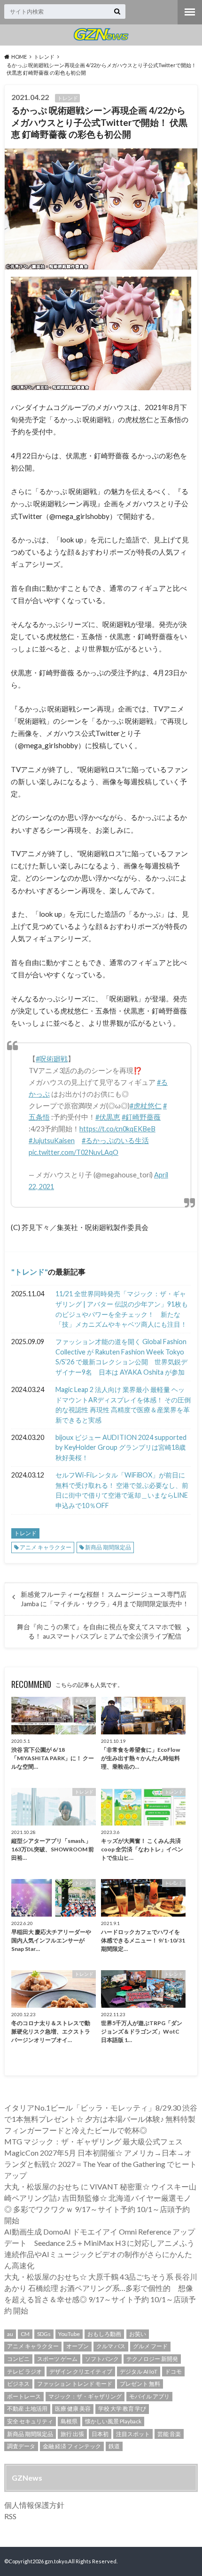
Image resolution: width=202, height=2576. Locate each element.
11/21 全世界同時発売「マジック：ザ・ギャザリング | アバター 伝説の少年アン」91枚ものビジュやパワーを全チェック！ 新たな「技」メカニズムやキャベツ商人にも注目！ (122, 1309)
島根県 (69, 2421)
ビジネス (18, 2384)
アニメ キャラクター (46, 1547)
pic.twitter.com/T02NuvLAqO (74, 1152)
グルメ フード (150, 2346)
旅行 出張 (72, 2434)
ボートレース (24, 2396)
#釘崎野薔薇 (141, 1117)
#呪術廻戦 (52, 1059)
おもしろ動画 (104, 2334)
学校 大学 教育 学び (122, 2409)
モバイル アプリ (149, 2396)
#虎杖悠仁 (146, 1106)
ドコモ (173, 2371)
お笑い (138, 2334)
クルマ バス (111, 2346)
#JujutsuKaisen (52, 1141)
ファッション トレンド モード (75, 2384)
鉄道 (114, 2446)
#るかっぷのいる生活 (115, 1141)
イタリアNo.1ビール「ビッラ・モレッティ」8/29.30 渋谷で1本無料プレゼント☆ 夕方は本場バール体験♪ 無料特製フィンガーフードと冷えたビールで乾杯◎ (101, 2119)
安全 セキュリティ (30, 2421)
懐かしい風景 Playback (113, 2421)
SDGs (44, 2334)
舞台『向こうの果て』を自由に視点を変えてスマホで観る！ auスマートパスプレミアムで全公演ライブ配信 (99, 1632)
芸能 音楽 (169, 2434)
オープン (78, 2346)
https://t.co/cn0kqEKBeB (117, 1129)
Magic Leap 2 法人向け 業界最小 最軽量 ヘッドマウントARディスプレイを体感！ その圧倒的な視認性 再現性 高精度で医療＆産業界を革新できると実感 (123, 1405)
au (10, 2334)
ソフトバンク (102, 2359)
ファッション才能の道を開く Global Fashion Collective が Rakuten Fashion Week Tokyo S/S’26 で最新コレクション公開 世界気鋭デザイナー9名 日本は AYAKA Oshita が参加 (121, 1357)
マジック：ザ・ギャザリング (85, 2396)
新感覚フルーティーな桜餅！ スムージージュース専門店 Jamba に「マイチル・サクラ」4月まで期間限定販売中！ (105, 1599)
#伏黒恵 (108, 1117)
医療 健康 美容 (73, 2409)
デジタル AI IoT (139, 2371)
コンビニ (18, 2359)
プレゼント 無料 (140, 2384)
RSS (10, 2516)
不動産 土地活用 (27, 2409)
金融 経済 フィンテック (72, 2446)
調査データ (21, 2446)
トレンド (30, 1272)
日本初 (100, 2434)
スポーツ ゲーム (57, 2359)
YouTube (69, 2334)
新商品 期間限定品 (108, 1547)
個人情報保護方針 (34, 2505)
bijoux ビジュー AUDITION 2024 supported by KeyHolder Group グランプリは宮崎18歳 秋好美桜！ (121, 1447)
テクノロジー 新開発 (152, 2359)
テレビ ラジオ (24, 2371)
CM (25, 2334)
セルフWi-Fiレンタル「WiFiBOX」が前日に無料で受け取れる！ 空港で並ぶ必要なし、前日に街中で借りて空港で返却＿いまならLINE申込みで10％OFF (122, 1490)
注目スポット (133, 2434)
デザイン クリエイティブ (81, 2371)
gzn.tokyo (56, 2561)
